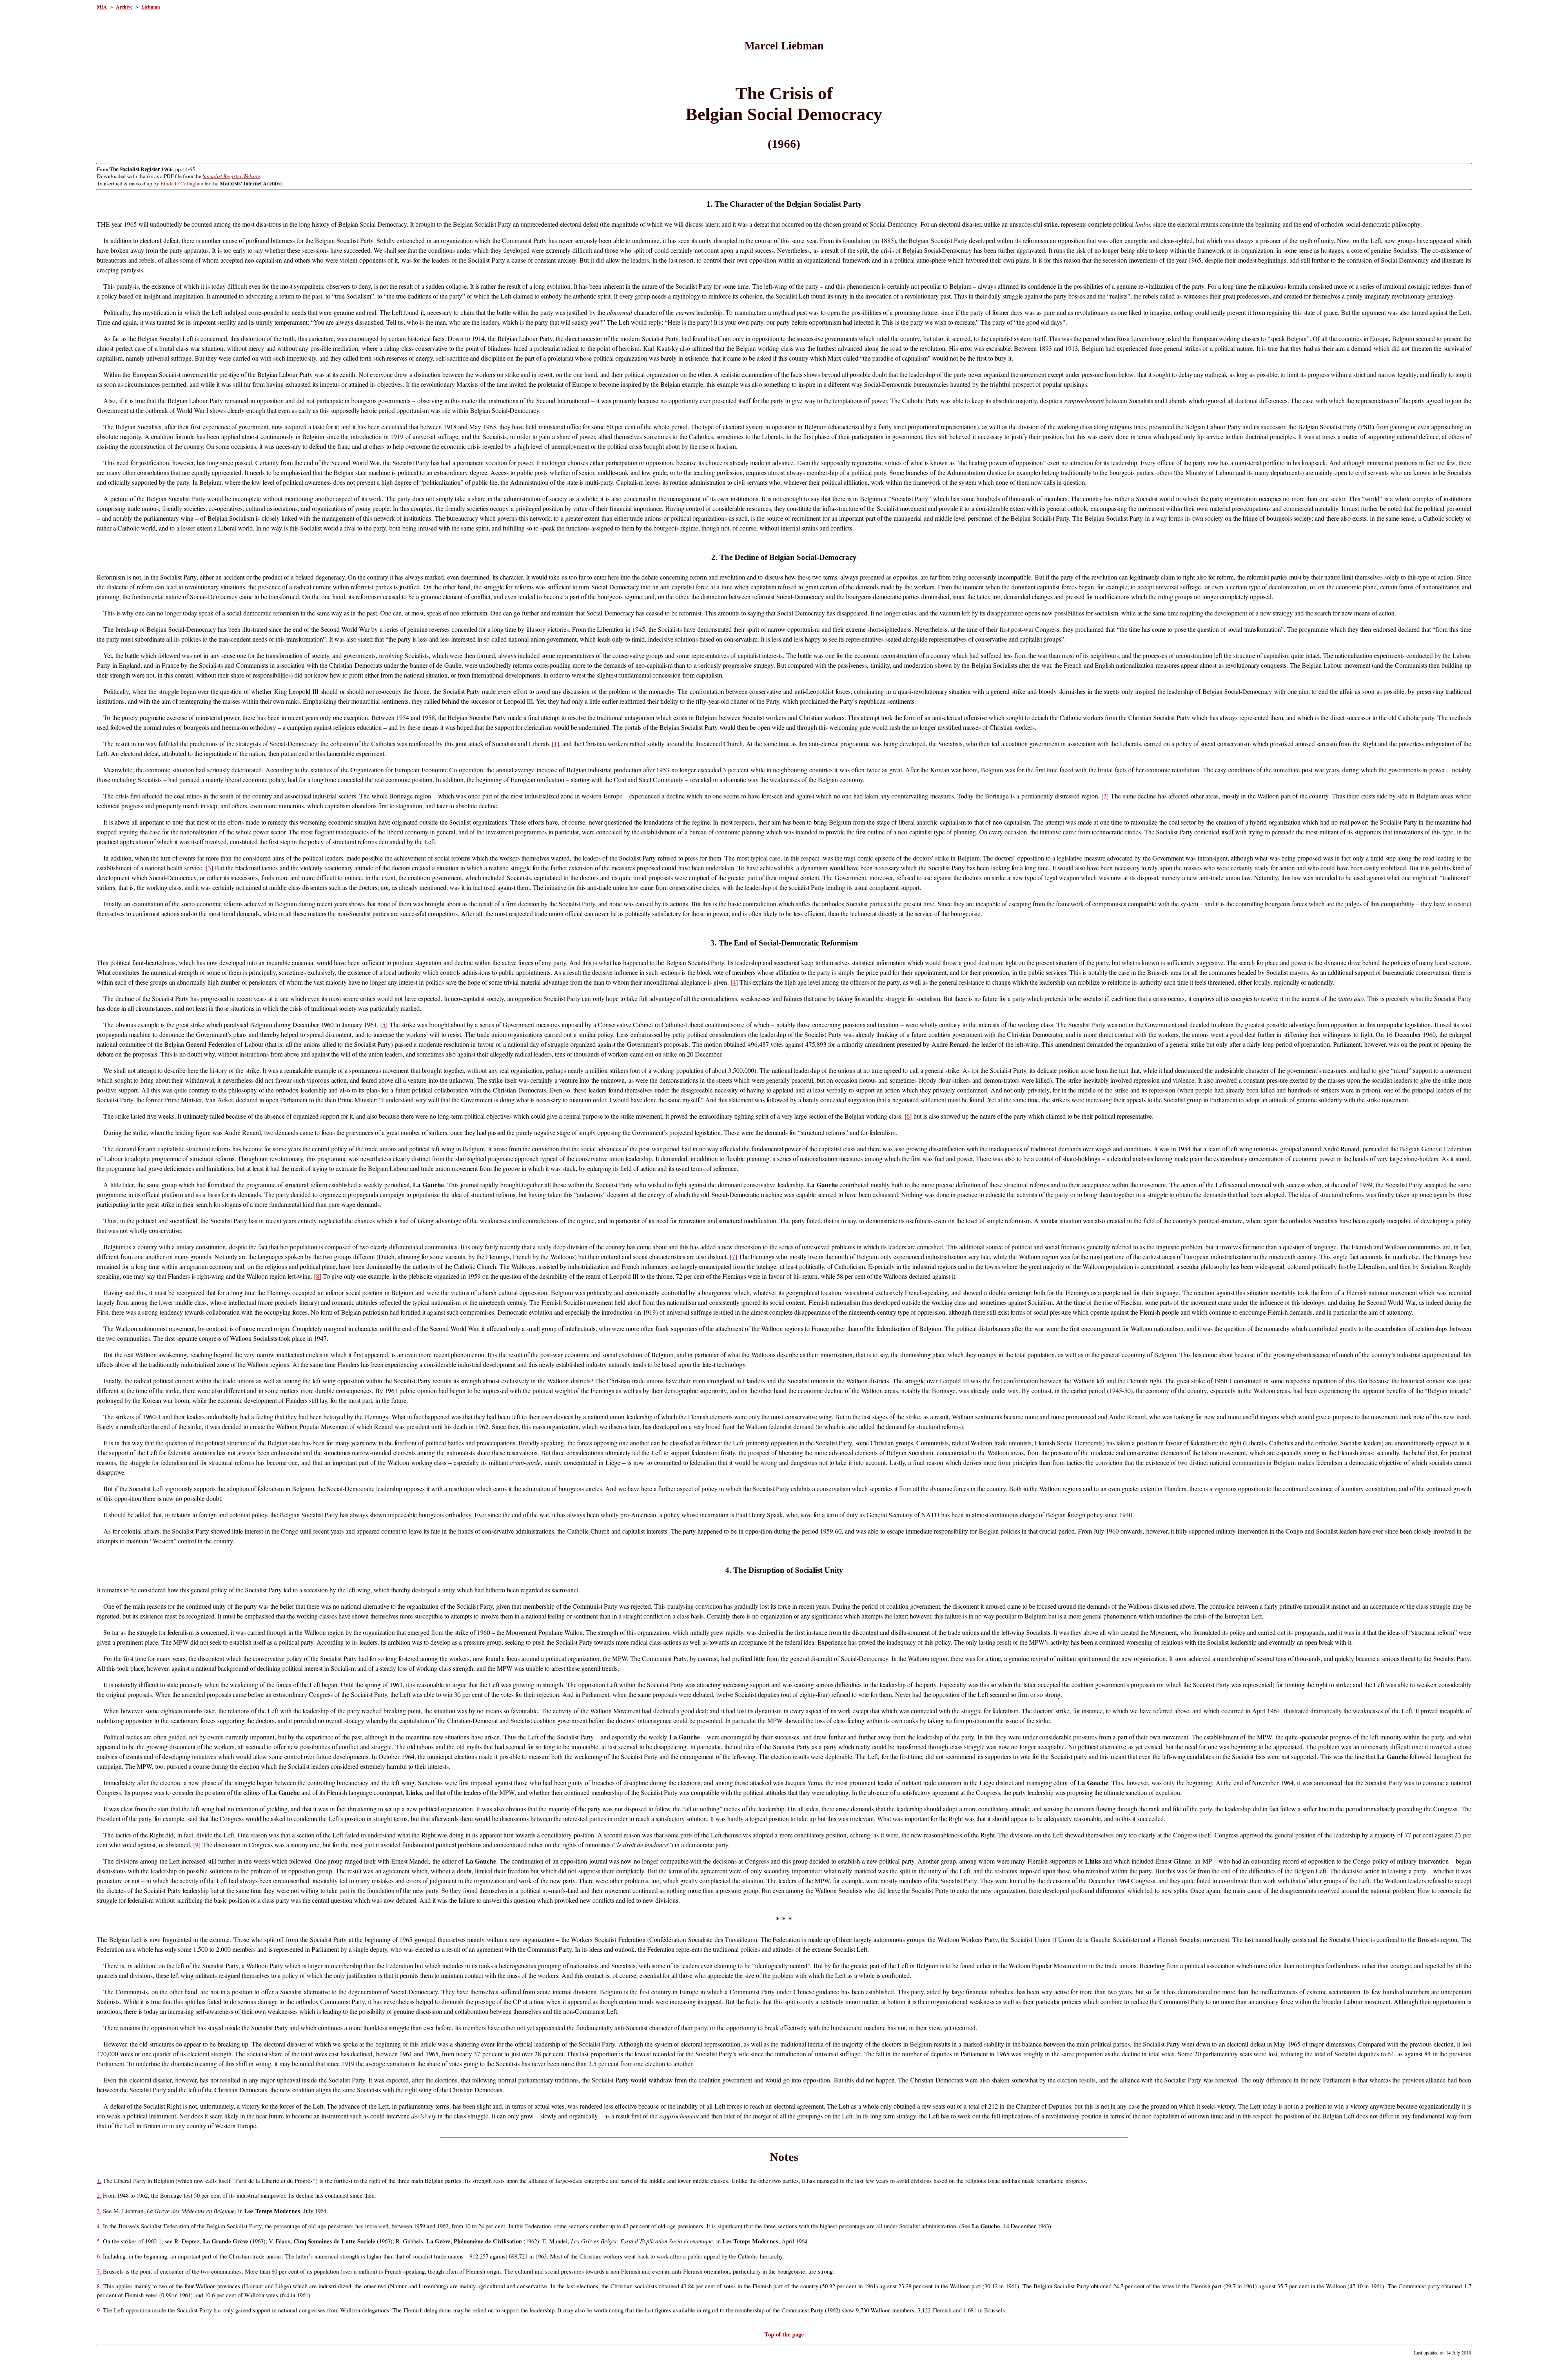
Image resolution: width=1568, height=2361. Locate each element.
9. (99, 2310)
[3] (209, 868)
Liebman (151, 7)
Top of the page (784, 2334)
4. (99, 2226)
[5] (384, 1024)
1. (99, 2181)
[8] (318, 1276)
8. (99, 2286)
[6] (908, 1116)
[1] (555, 744)
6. (99, 2256)
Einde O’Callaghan (182, 183)
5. (99, 2241)
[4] (734, 982)
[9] (197, 1845)
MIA (102, 7)
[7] (733, 1256)
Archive (124, 7)
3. (99, 2211)
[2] (1105, 796)
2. (99, 2195)
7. (99, 2271)
